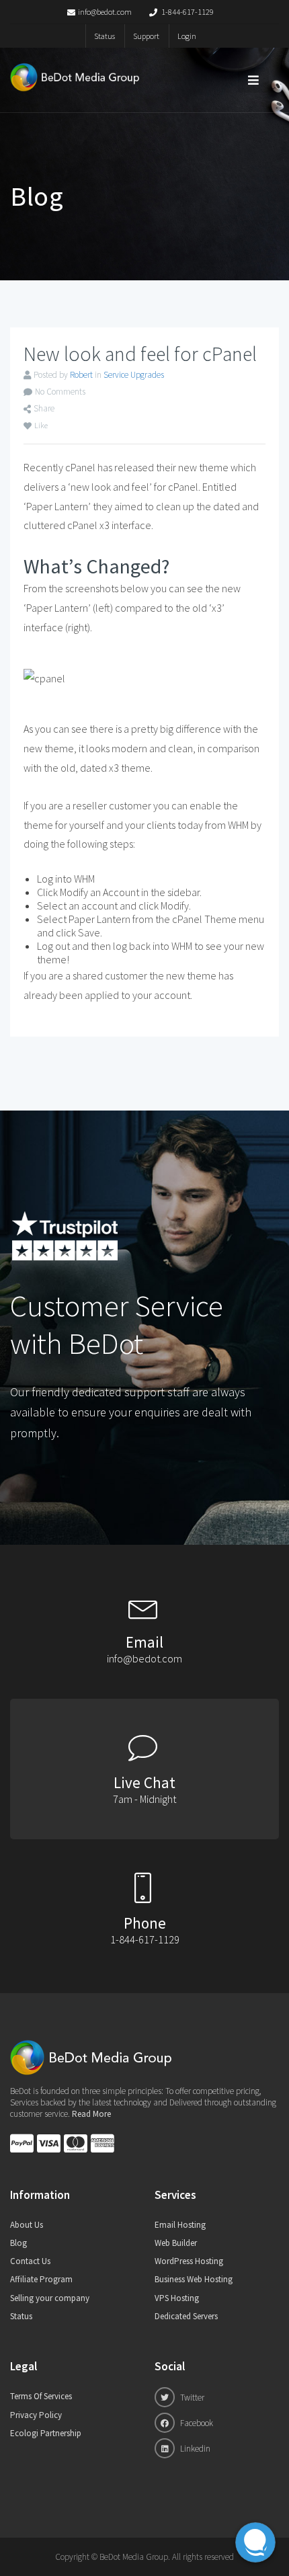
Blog (18, 2243)
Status (105, 36)
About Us (27, 2225)
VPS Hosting (177, 2298)
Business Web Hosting (194, 2279)
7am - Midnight (144, 1799)
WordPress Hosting (189, 2261)
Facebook (196, 2423)
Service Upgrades (134, 375)
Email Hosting (180, 2225)
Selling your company (50, 2298)
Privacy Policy (36, 2415)
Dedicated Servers (186, 2316)
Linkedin (194, 2449)
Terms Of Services (41, 2396)
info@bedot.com (105, 12)
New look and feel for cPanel (140, 354)
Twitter (191, 2398)
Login (187, 36)
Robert (81, 375)
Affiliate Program (41, 2279)
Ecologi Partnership (46, 2433)
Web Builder (176, 2243)
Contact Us (30, 2261)
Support (146, 36)
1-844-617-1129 (187, 12)
